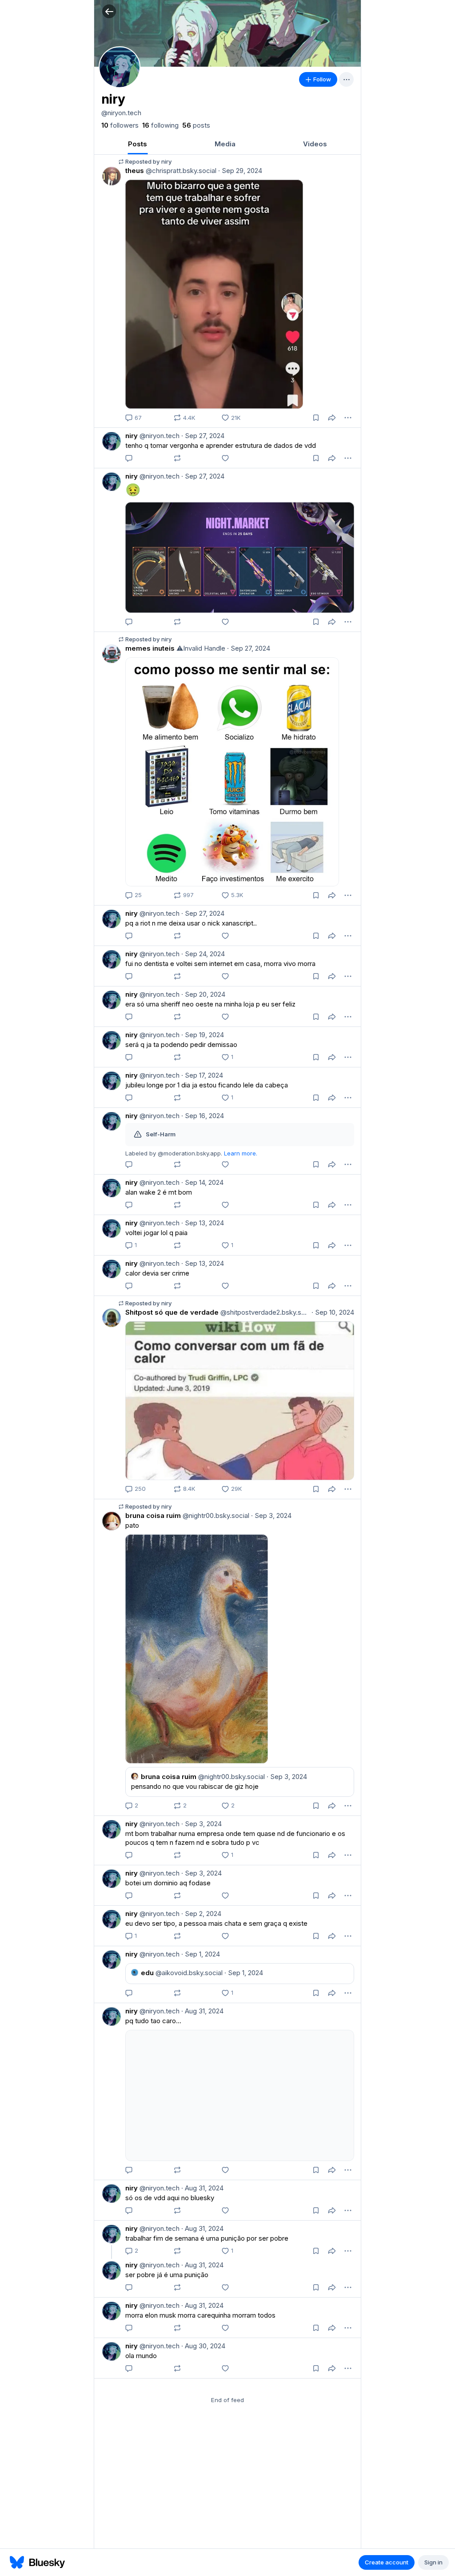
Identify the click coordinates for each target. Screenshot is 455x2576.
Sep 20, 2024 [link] (203, 994)
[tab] (138, 144)
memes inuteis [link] (150, 648)
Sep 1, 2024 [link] (201, 1954)
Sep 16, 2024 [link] (203, 1116)
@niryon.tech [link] (159, 436)
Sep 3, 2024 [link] (271, 1515)
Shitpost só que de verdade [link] (172, 1312)
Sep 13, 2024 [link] (203, 1223)
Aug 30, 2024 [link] (203, 2346)
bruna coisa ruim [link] (153, 1515)
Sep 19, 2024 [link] (203, 1035)
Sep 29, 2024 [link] (240, 171)
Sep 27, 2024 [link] (203, 436)
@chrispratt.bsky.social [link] (180, 171)
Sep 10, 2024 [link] (333, 1312)
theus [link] (135, 171)
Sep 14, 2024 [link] (202, 1182)
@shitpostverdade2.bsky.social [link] (264, 1312)
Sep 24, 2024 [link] (203, 954)
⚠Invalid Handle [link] (200, 648)
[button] (109, 11)
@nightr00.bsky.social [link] (215, 1515)
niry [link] (132, 436)
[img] (227, 33)
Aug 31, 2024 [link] (202, 2011)
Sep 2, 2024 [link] (201, 1914)
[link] (120, 125)
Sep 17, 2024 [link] (202, 1075)
